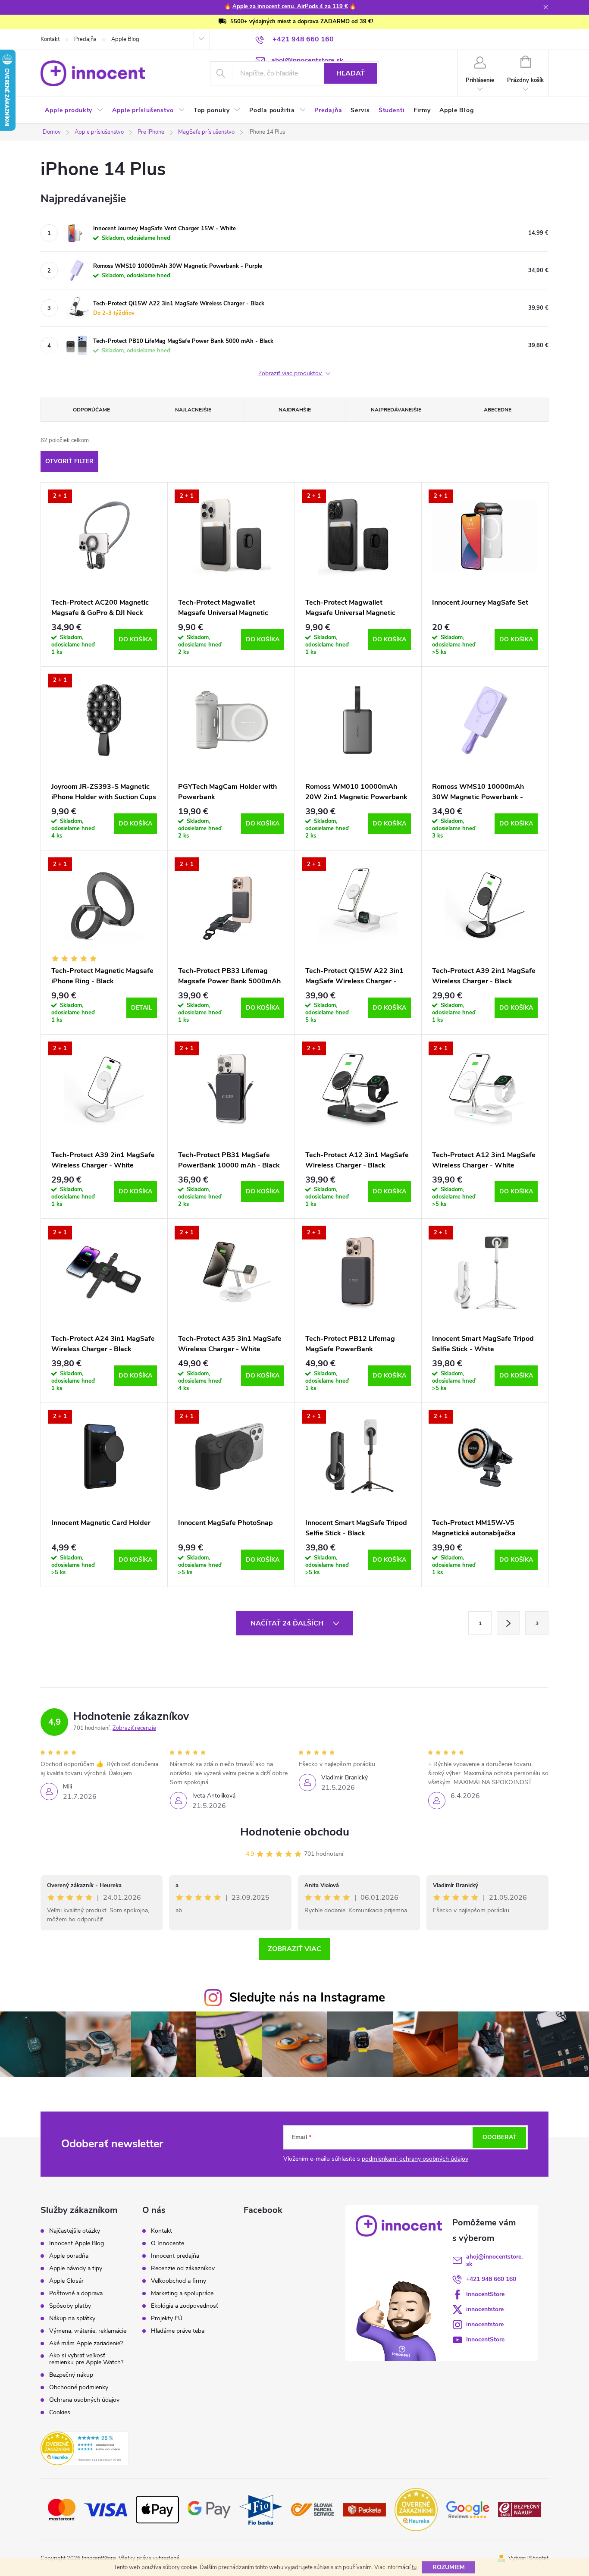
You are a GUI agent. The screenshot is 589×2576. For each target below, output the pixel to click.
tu (414, 2567)
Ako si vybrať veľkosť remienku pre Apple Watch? (86, 2359)
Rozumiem (449, 2567)
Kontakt (50, 39)
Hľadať (351, 73)
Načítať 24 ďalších (288, 1623)
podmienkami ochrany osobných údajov (415, 2159)
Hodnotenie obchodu (295, 1832)
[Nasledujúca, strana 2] (508, 1623)
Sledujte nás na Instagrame (307, 1997)
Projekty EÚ (167, 2319)
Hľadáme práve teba (178, 2331)
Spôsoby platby (70, 2306)
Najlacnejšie (193, 410)
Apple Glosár (66, 2281)
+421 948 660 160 (491, 2279)
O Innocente (168, 2243)
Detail (142, 1008)
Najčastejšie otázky (75, 2231)
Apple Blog (125, 39)
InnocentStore (485, 2294)
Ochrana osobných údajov (84, 2400)
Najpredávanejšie (396, 410)
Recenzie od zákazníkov (183, 2269)
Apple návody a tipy (76, 2269)
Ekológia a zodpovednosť (185, 2306)
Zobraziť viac (294, 1949)
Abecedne (498, 410)
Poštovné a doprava (76, 2294)
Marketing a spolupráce (182, 2294)
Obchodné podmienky (79, 2388)
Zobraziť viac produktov (291, 374)
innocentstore (485, 2309)
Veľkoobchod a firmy (179, 2281)
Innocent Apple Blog (77, 2243)
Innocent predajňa (175, 2256)
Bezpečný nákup (71, 2375)
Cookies (60, 2413)
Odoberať (500, 2137)
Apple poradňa (69, 2256)
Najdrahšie (295, 410)
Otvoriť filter (69, 461)
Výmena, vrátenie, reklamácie (88, 2331)
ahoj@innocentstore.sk (494, 2260)
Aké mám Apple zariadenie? (86, 2344)
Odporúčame (91, 410)
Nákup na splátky (72, 2319)
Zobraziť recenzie (134, 1728)
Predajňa (85, 39)
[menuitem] (74, 110)
